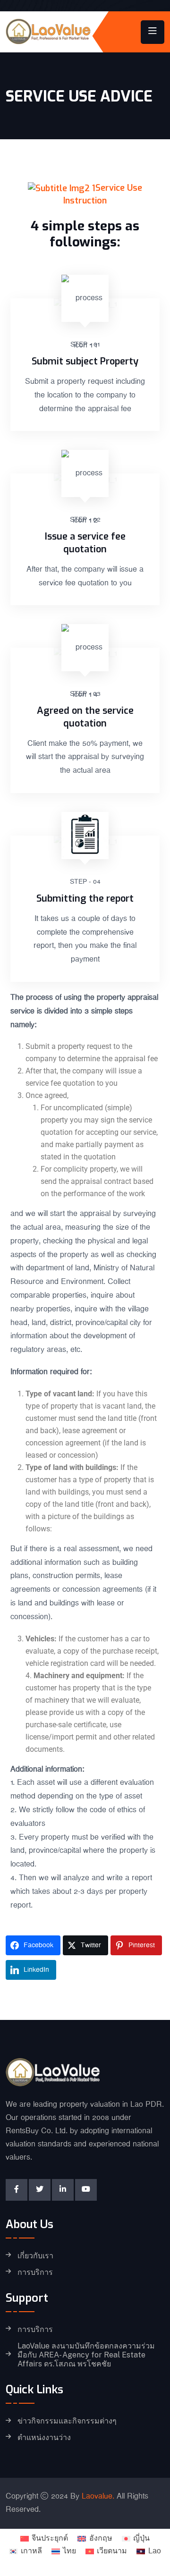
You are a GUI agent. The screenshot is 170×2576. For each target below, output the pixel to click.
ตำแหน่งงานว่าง (44, 2438)
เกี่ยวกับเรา (35, 2256)
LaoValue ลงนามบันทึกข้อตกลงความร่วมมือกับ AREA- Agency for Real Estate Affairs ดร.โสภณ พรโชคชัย (86, 2355)
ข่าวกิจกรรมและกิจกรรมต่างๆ (67, 2421)
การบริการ (35, 2272)
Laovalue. (98, 2496)
